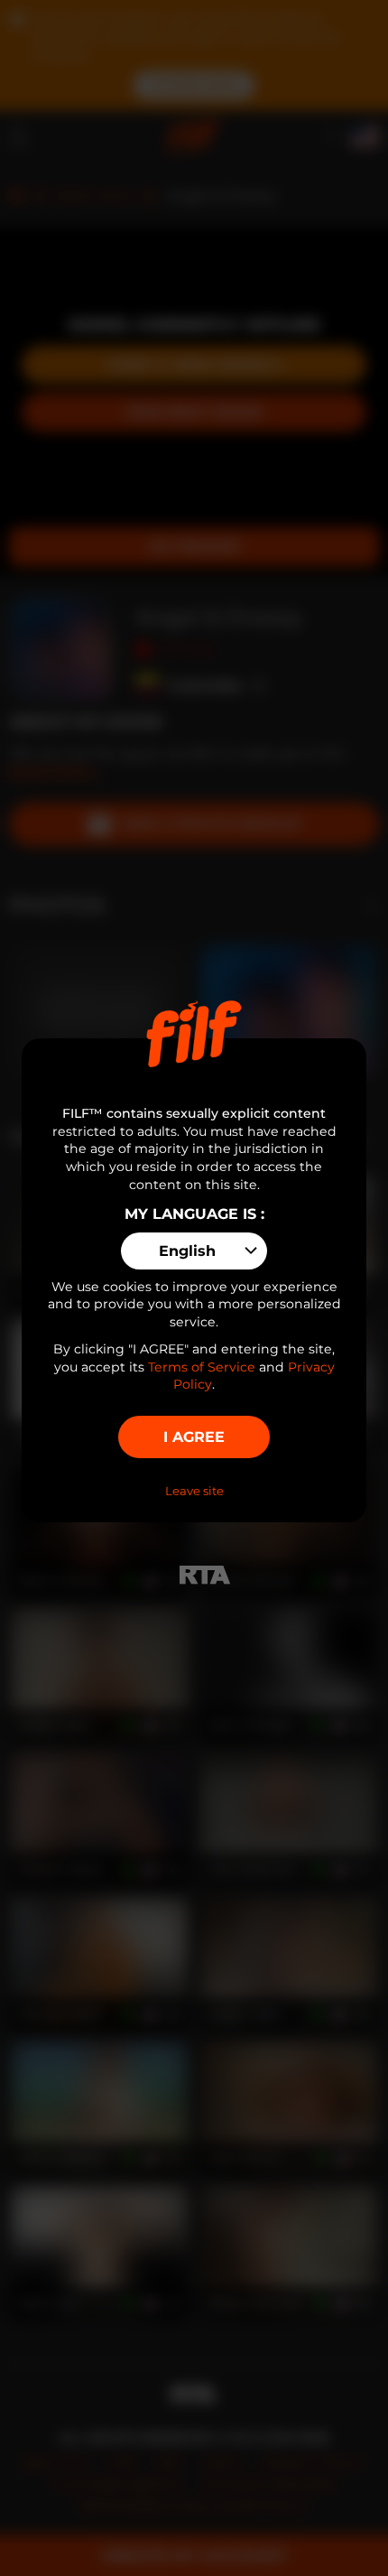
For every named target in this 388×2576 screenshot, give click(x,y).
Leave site (194, 1491)
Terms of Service (202, 1367)
